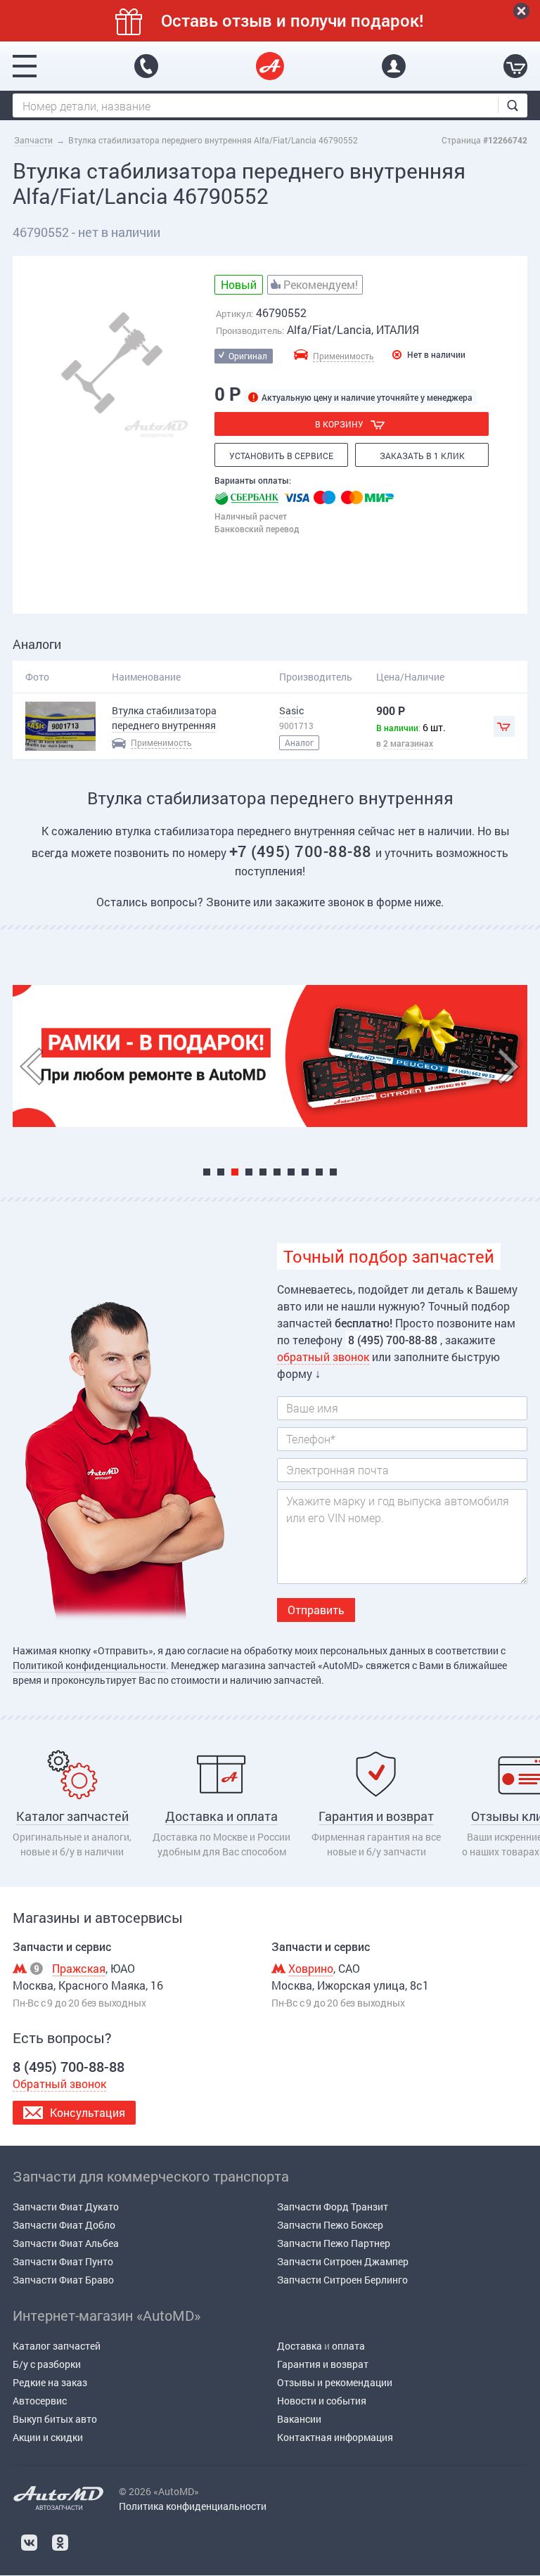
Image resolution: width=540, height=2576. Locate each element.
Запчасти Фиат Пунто (63, 2261)
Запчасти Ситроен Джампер (343, 2261)
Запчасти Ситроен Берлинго (342, 2280)
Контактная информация (335, 2437)
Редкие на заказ (50, 2382)
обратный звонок (323, 1357)
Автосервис (40, 2401)
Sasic (291, 710)
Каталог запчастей (57, 2346)
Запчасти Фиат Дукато (66, 2207)
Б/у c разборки (47, 2364)
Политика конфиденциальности (193, 2506)
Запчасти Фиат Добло (64, 2225)
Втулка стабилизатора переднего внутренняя (164, 718)
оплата (348, 2346)
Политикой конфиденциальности (89, 1665)
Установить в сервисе (281, 456)
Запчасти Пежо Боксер (330, 2225)
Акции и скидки (48, 2437)
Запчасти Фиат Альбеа (66, 2243)
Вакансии (299, 2419)
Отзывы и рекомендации (335, 2382)
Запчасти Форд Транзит (333, 2207)
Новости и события (322, 2401)
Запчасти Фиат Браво (63, 2280)
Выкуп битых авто (55, 2419)
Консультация (88, 2112)
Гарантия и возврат (323, 2364)
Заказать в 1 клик (422, 456)
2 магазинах (408, 743)
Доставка (300, 2346)
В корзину (339, 424)
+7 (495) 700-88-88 (303, 851)
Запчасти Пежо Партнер (334, 2243)
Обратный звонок (59, 2084)
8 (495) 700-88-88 (146, 66)
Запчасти (33, 140)
